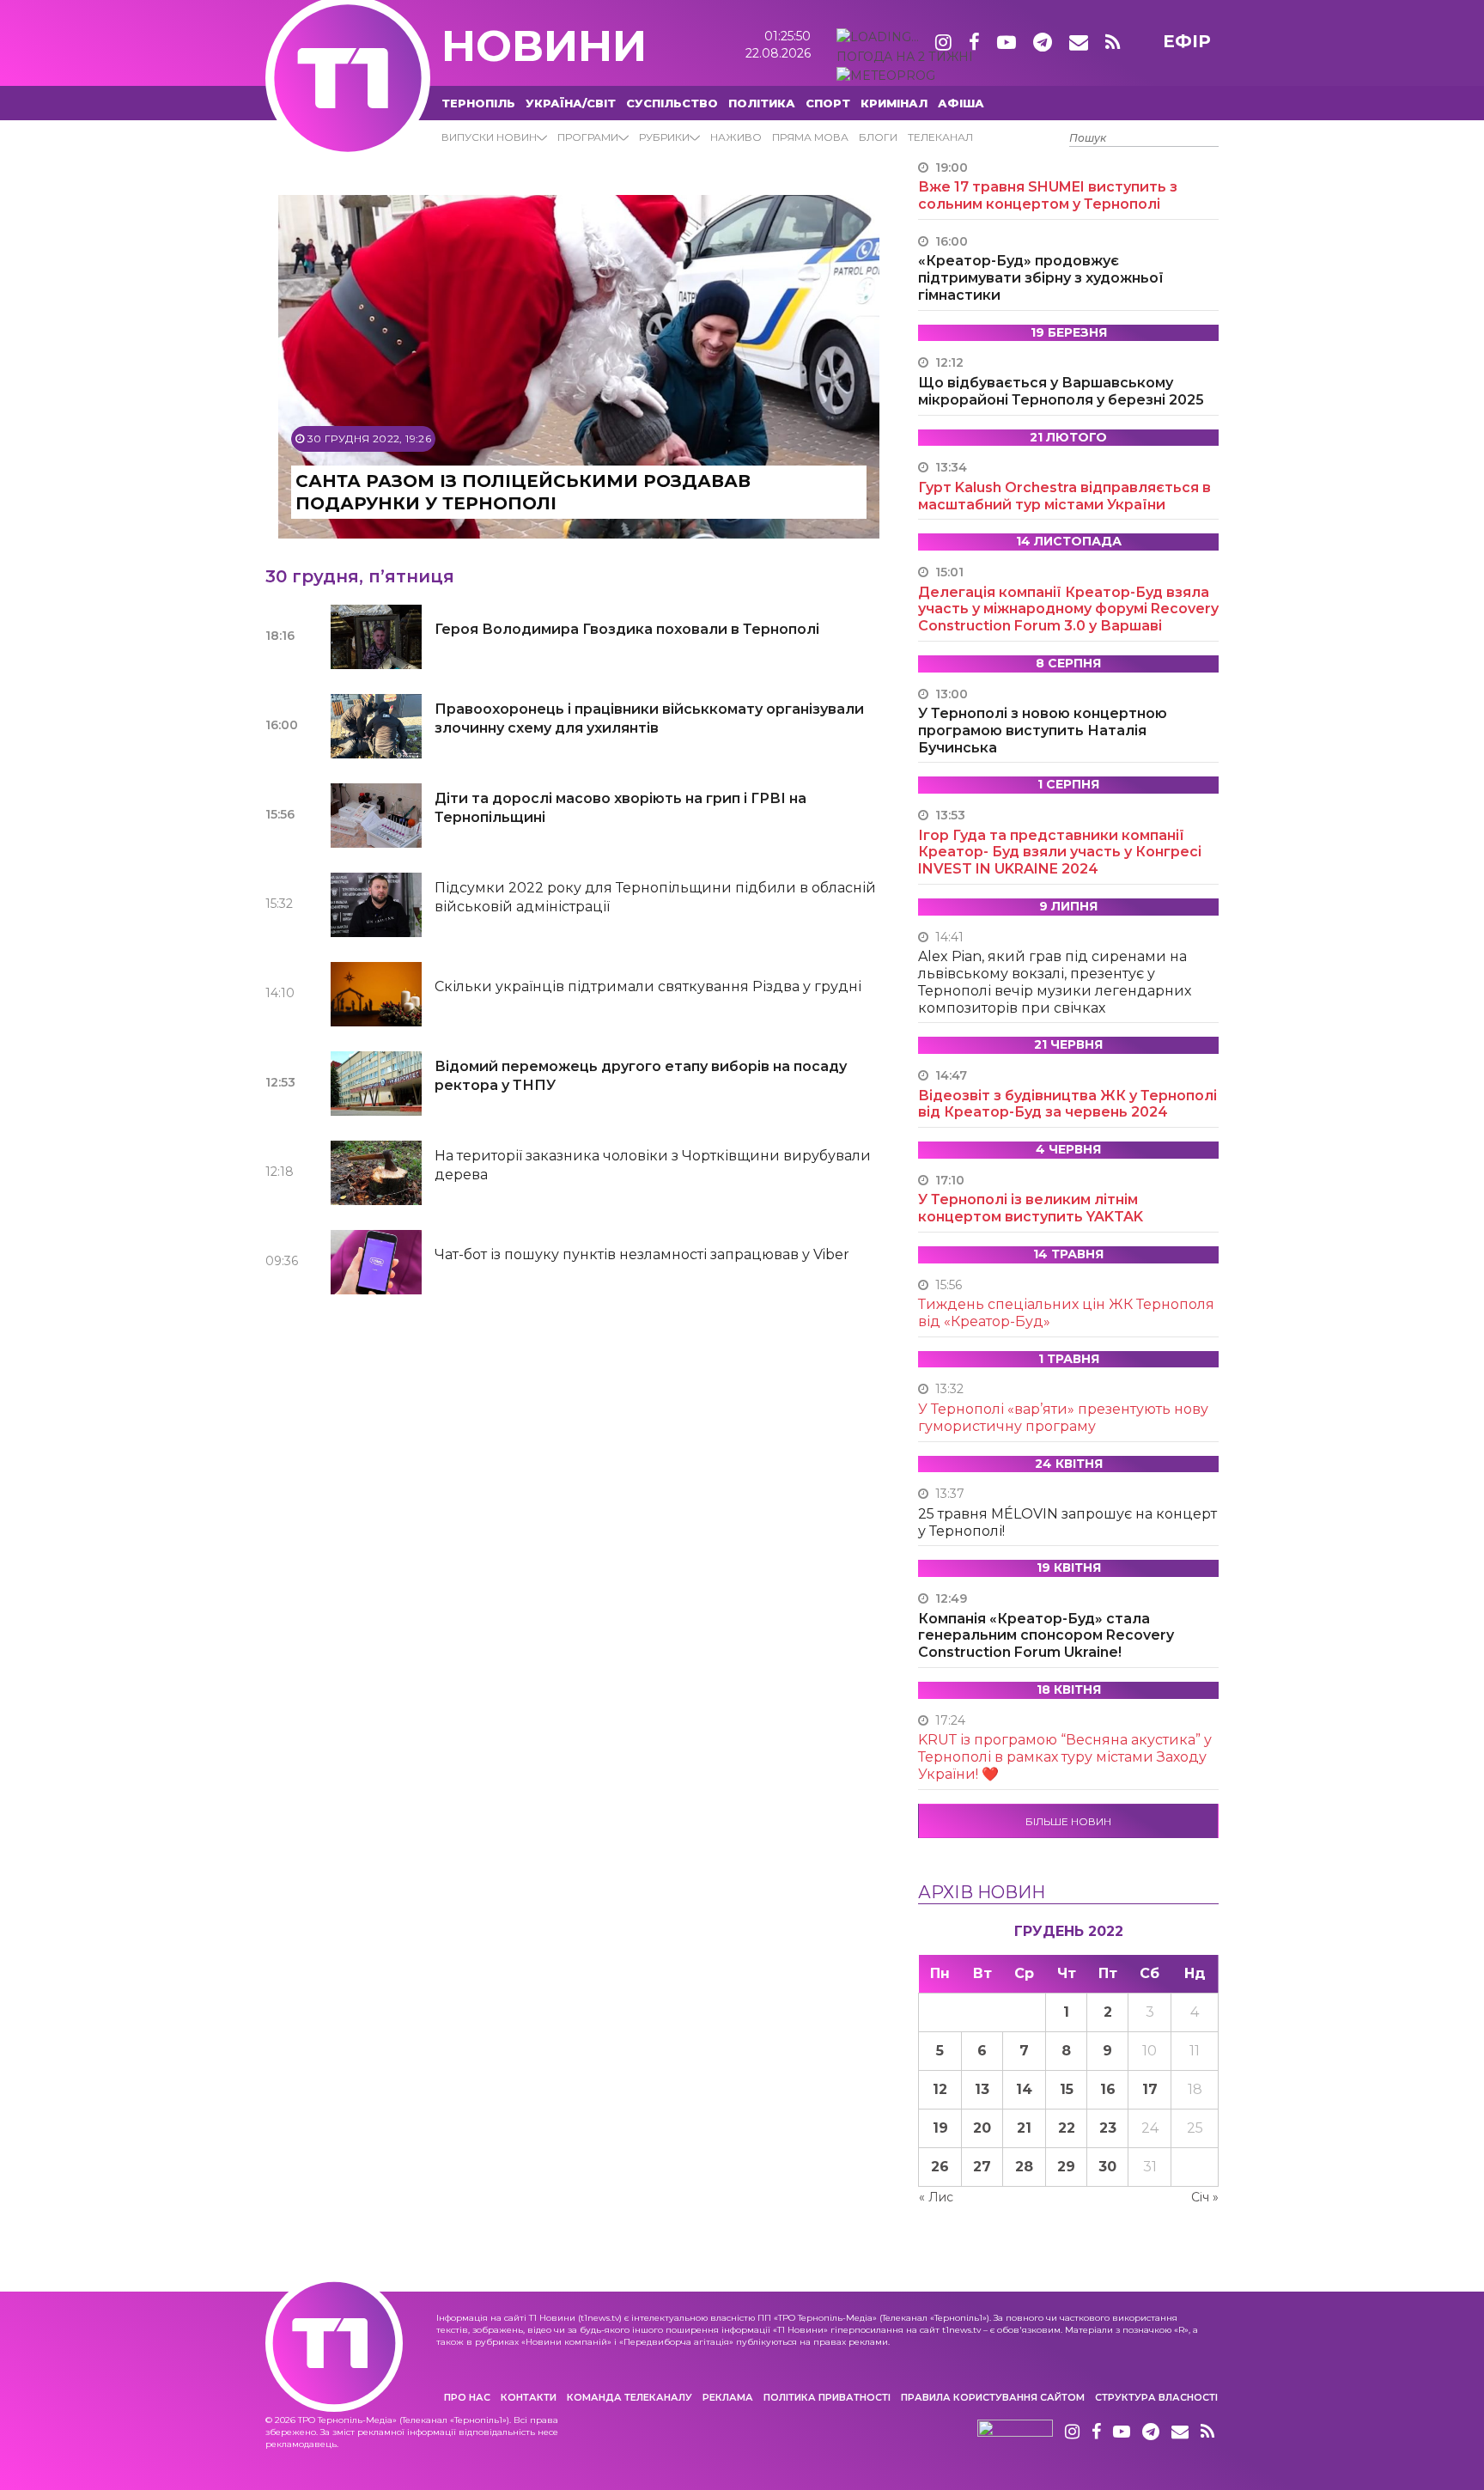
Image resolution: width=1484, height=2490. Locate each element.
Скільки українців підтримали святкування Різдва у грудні (648, 986)
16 (1108, 2089)
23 (1108, 2128)
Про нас (467, 2397)
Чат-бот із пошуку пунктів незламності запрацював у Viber (642, 1254)
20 (982, 2128)
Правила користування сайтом (993, 2397)
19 (940, 2128)
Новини (544, 46)
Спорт (828, 103)
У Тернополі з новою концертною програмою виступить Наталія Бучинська (1043, 731)
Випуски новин (489, 137)
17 (1150, 2089)
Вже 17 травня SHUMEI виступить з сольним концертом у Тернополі (1048, 195)
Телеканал (940, 137)
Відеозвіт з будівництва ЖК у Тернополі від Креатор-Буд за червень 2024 (1067, 1104)
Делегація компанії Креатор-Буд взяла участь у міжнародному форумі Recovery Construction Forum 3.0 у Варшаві (1068, 609)
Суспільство (672, 103)
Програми (588, 137)
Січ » (1205, 2197)
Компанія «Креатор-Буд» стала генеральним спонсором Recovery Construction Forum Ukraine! (1046, 1636)
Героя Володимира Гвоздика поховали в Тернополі (627, 629)
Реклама (728, 2397)
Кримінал (894, 103)
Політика (762, 103)
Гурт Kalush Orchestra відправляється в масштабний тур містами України (1064, 496)
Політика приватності (827, 2397)
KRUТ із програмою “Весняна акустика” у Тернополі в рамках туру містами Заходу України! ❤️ (1065, 1757)
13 (982, 2089)
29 (1066, 2167)
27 (982, 2167)
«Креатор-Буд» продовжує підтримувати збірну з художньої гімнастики (1041, 278)
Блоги (878, 137)
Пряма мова (810, 137)
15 (1067, 2089)
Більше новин (1068, 1821)
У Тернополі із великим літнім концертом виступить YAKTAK (1031, 1208)
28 (1024, 2167)
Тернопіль (478, 103)
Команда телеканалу (629, 2397)
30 (1107, 2167)
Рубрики (664, 137)
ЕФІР (1187, 41)
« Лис (936, 2197)
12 (940, 2089)
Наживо (736, 137)
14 (1024, 2089)
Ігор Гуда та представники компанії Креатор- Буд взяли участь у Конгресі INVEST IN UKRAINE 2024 (1060, 852)
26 (940, 2167)
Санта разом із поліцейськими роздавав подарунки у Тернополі (523, 492)
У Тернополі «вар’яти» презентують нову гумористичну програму (1063, 1418)
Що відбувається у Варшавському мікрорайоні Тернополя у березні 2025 (1061, 391)
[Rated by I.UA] (1015, 2432)
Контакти (529, 2397)
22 (1067, 2128)
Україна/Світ (571, 103)
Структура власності (1156, 2397)
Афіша (961, 103)
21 (1024, 2128)
